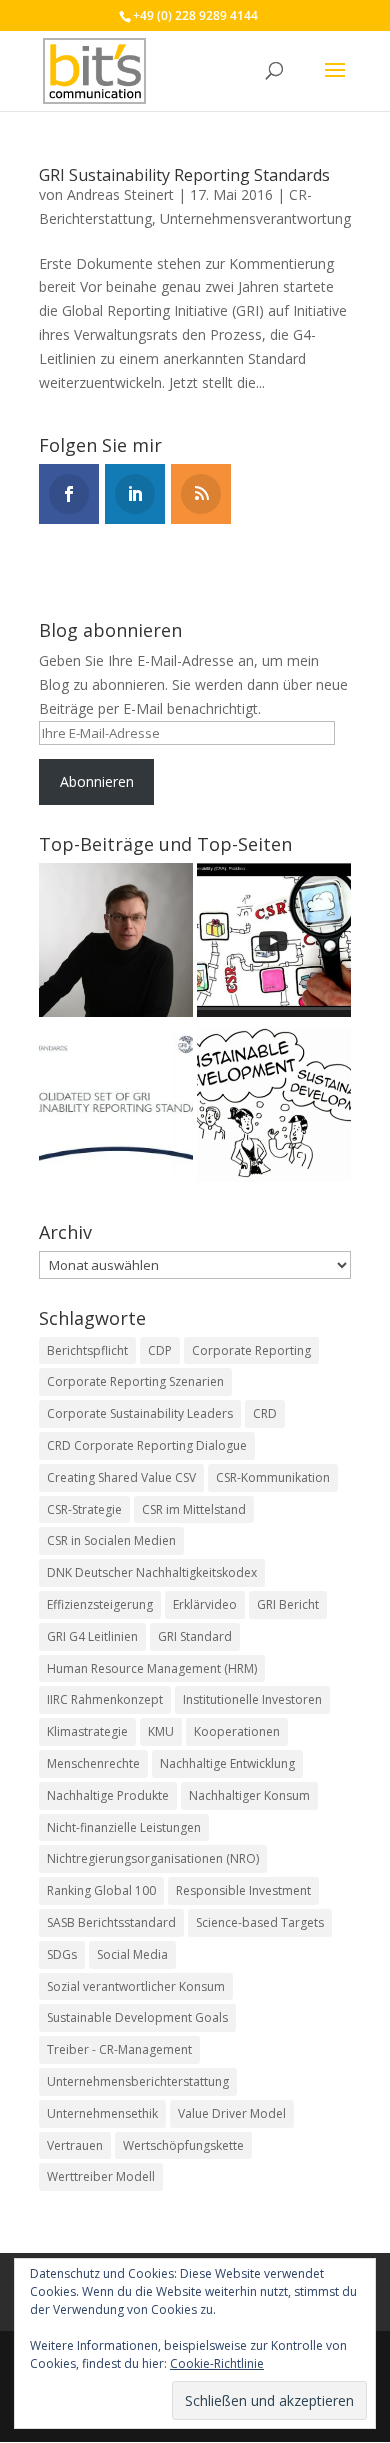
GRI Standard (195, 1636)
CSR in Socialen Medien (111, 1540)
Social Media (132, 1954)
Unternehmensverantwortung (255, 218)
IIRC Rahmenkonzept (105, 1699)
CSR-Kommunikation (273, 1477)
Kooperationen (237, 1731)
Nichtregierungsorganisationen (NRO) (153, 1858)
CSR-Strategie (84, 1509)
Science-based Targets (260, 1922)
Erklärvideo (205, 1604)
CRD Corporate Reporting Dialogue (147, 1445)
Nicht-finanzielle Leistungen (124, 1827)
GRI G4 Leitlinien (92, 1636)
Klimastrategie (87, 1731)
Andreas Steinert (120, 194)
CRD (265, 1413)
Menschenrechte (93, 1763)
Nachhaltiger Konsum (249, 1795)
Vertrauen (75, 2145)
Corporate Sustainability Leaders (140, 1413)
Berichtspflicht (87, 1350)
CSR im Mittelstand (194, 1509)
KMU (161, 1731)
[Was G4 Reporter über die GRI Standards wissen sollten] (116, 1108)
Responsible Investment (243, 1890)
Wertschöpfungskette (183, 2145)
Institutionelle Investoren (252, 1699)
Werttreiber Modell (101, 2176)
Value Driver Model (232, 2113)
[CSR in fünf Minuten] (274, 943)
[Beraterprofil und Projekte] (116, 943)
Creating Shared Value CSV (121, 1477)
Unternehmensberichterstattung (138, 2081)
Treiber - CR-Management (119, 2049)
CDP (160, 1350)
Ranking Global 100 (101, 1890)
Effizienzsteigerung (100, 1604)
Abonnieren (97, 781)
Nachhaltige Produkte (108, 1795)
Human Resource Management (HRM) (152, 1668)
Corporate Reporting (251, 1350)
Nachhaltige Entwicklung (227, 1763)
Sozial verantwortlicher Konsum (136, 1986)
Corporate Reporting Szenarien (135, 1381)
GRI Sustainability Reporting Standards (184, 175)
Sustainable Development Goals (137, 2017)
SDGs (62, 1954)
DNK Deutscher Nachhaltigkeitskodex (152, 1572)
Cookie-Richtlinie (217, 2363)
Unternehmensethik (102, 2113)
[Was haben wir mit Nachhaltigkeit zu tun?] (274, 1108)
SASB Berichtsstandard (111, 1922)
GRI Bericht (288, 1604)
